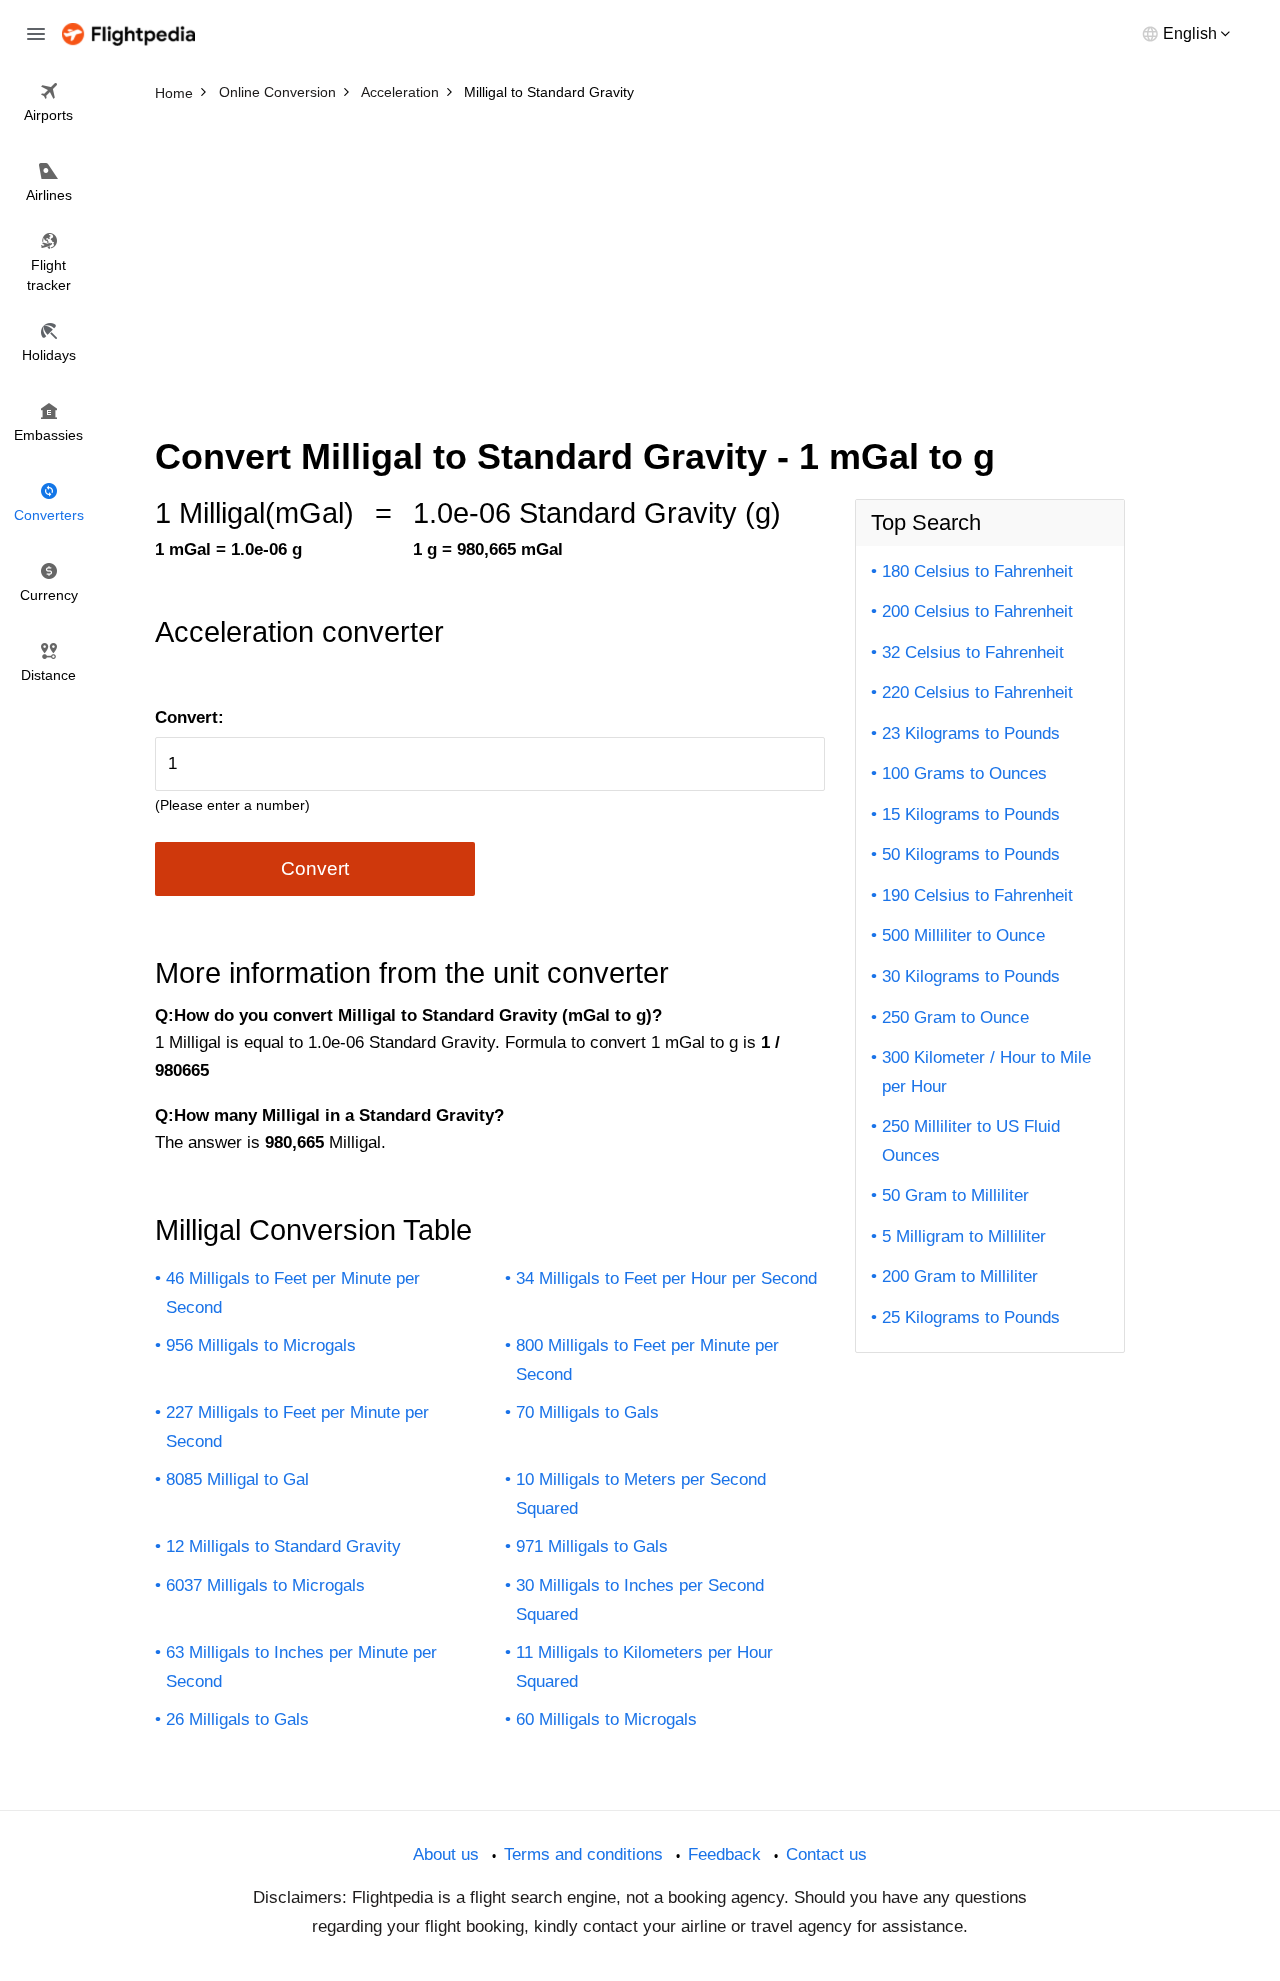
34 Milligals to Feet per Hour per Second (666, 1278)
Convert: (189, 717)
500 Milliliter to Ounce (963, 935)
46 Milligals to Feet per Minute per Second (293, 1293)
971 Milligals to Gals (592, 1546)
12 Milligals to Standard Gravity (283, 1546)
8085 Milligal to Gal (237, 1479)
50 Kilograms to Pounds (971, 854)
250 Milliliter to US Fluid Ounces (971, 1141)
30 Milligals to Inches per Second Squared (640, 1600)
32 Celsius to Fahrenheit (973, 652)
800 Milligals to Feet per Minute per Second (647, 1360)
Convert (315, 868)
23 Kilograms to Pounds (971, 733)
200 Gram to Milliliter (960, 1276)
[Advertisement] (640, 260)
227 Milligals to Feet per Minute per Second (297, 1427)
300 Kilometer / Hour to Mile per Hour (986, 1072)
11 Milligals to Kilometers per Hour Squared (644, 1667)
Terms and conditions (583, 1854)
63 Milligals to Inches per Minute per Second (301, 1667)
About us (446, 1854)
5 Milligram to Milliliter (964, 1236)
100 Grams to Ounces (964, 773)
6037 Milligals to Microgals (265, 1585)
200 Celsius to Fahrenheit (977, 611)
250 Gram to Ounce (955, 1017)
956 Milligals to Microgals (261, 1345)
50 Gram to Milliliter (955, 1195)
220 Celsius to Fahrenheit (977, 692)
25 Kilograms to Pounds (971, 1317)
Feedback (724, 1854)
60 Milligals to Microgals (606, 1719)
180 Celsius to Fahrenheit (977, 571)
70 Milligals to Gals (587, 1412)
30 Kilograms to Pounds (971, 976)
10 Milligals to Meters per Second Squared (641, 1494)
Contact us (826, 1854)
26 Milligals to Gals (237, 1719)
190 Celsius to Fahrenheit (977, 895)
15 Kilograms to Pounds (971, 814)
